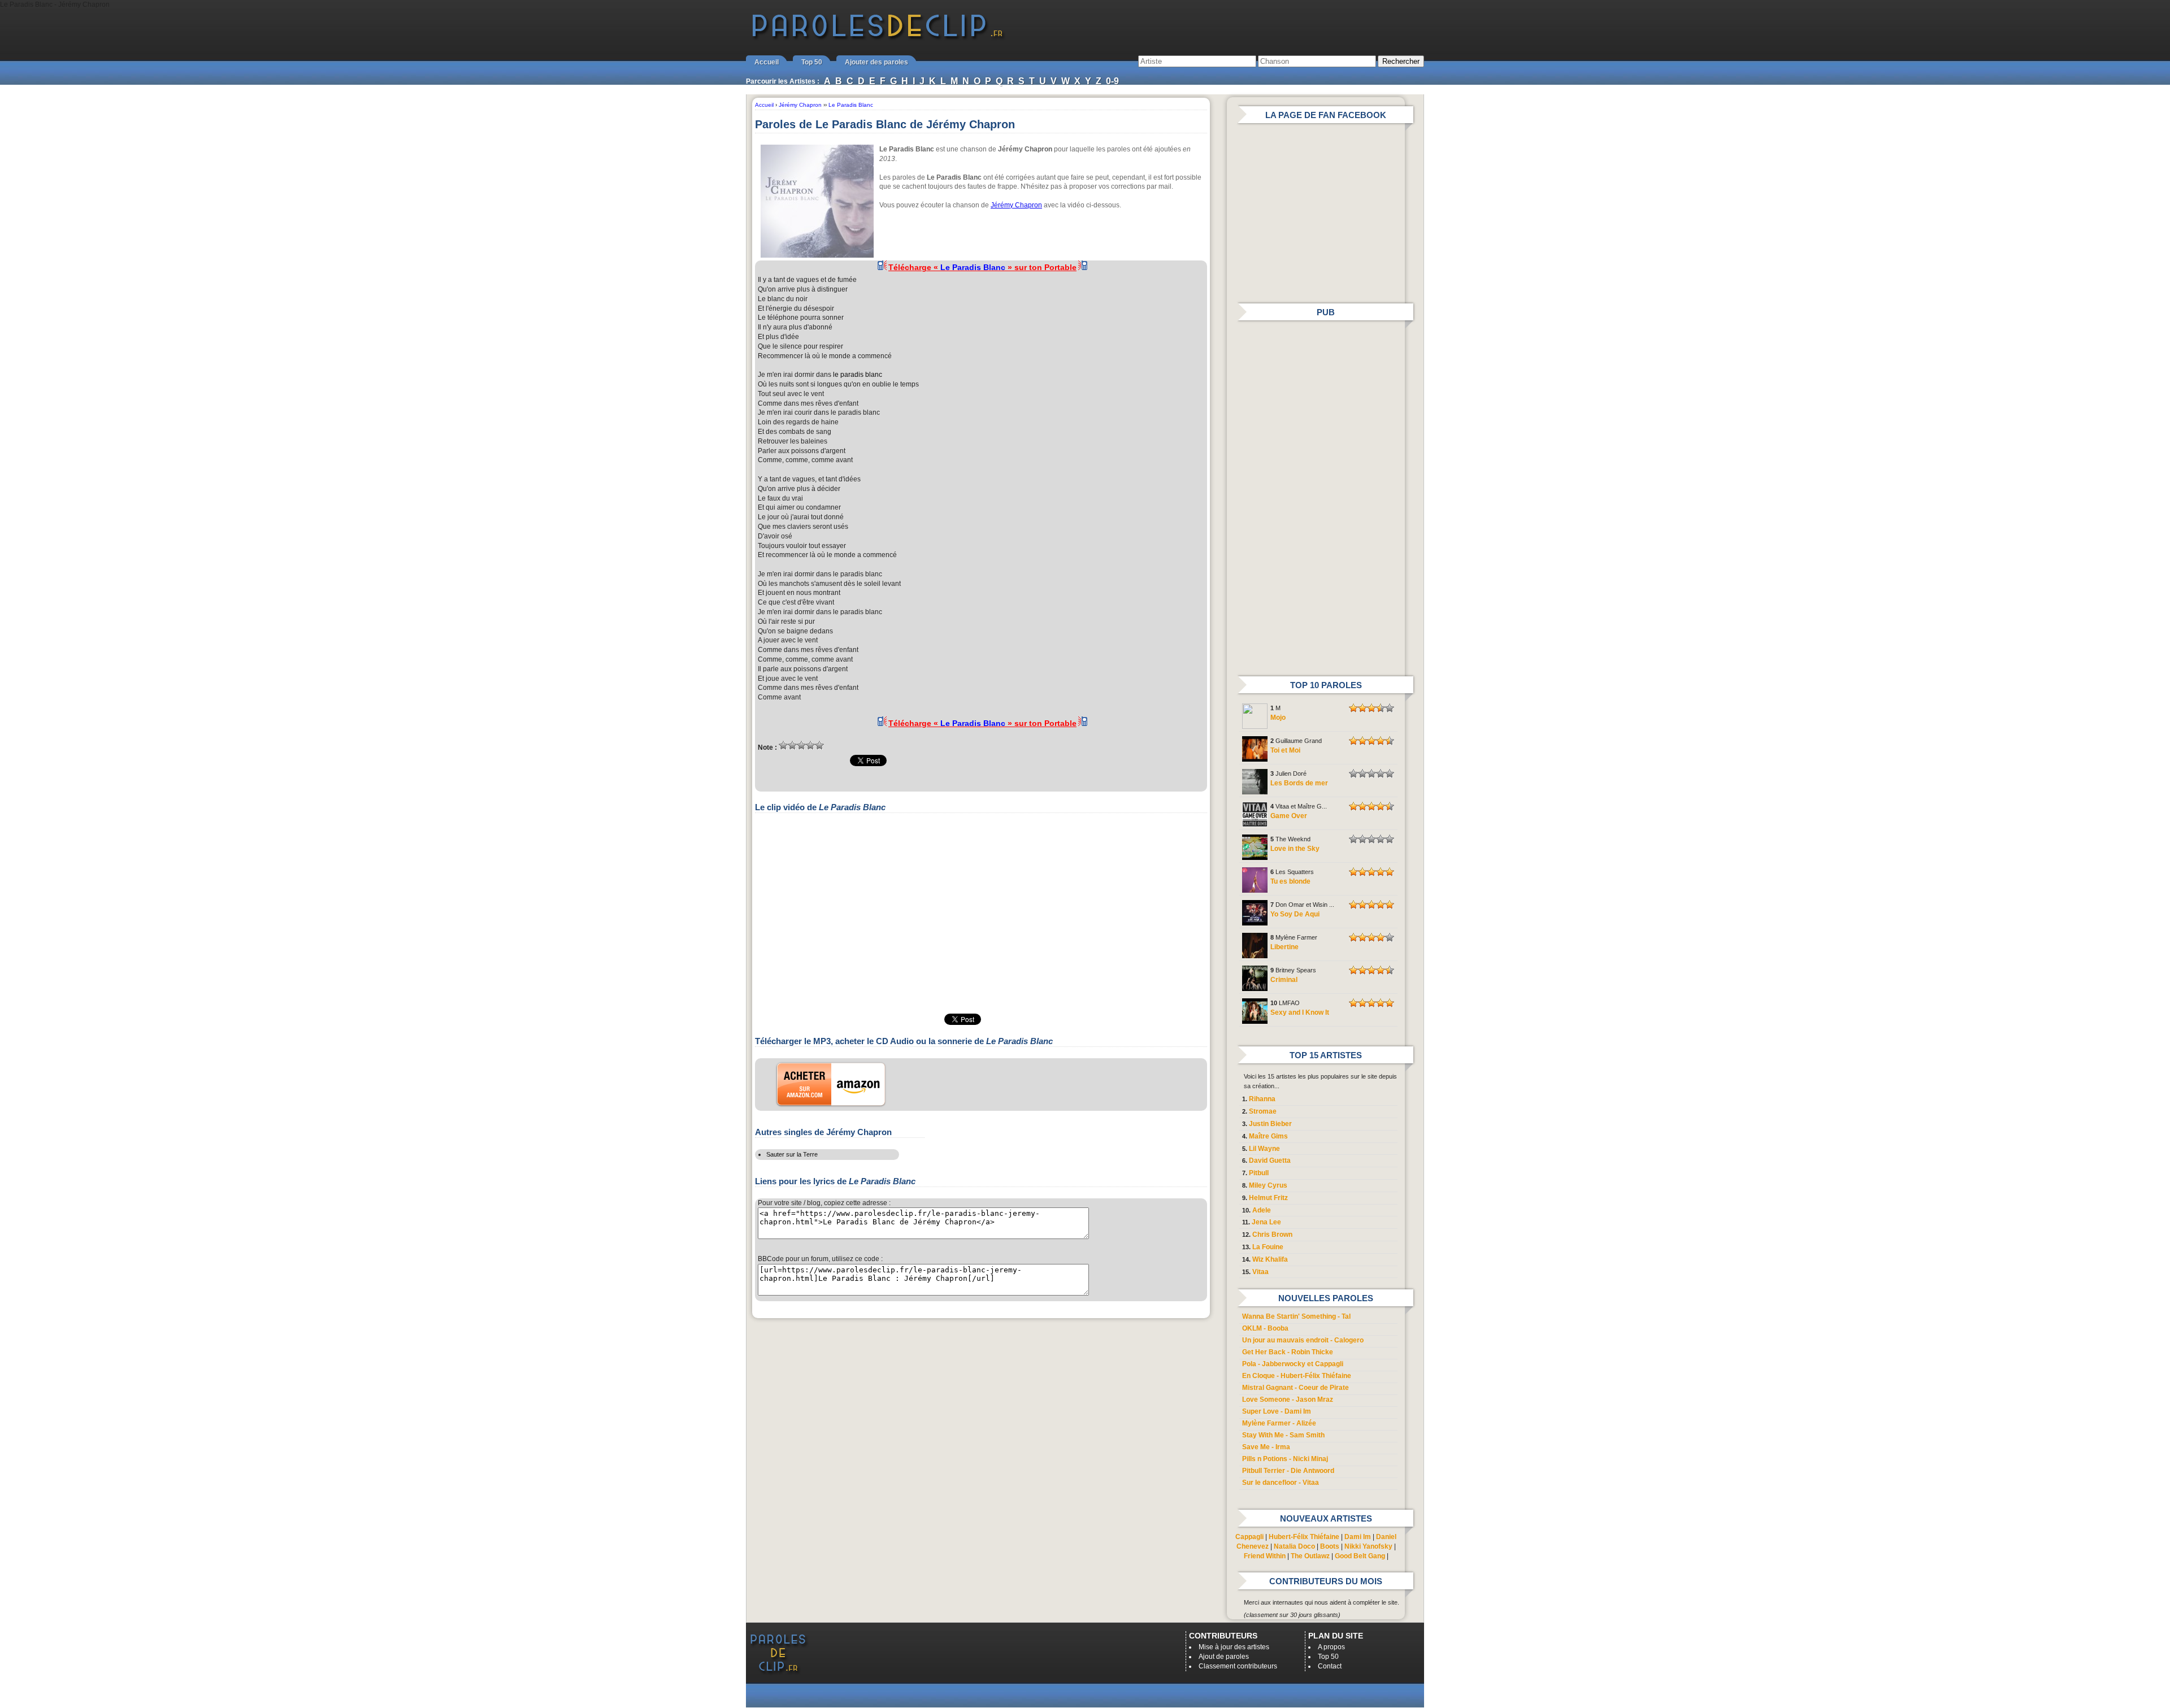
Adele (1262, 1210)
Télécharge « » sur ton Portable (982, 267)
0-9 (1112, 81)
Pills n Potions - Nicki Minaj (1285, 1459)
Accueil (767, 62)
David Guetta (1270, 1161)
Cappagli (1249, 1537)
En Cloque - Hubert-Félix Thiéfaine (1297, 1376)
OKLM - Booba (1265, 1328)
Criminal (1284, 980)
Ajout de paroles (1224, 1657)
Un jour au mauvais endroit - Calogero (1303, 1340)
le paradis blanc (858, 375)
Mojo (1278, 718)
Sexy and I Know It (1300, 1012)
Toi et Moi (1285, 750)
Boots (1330, 1546)
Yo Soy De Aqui (1295, 914)
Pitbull (1259, 1173)
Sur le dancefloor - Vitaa (1281, 1483)
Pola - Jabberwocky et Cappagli (1293, 1364)
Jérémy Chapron (1016, 205)
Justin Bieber (1270, 1124)
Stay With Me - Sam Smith (1283, 1435)
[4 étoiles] (810, 745)
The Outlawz (1310, 1556)
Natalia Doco (1294, 1546)
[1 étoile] (783, 745)
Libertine (1284, 947)
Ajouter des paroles (876, 62)
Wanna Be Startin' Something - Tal (1296, 1316)
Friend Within (1265, 1556)
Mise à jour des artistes (1234, 1647)
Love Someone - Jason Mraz (1288, 1400)
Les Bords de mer (1299, 783)
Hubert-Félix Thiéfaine (1304, 1537)
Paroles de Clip (878, 38)
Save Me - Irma (1266, 1447)
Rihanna (1262, 1099)
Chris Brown (1272, 1235)
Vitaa (1260, 1272)
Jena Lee (1266, 1222)
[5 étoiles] (819, 745)
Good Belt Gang (1360, 1556)
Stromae (1263, 1111)
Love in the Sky (1295, 849)
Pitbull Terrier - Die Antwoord (1288, 1471)
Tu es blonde (1290, 881)
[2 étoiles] (792, 745)
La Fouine (1268, 1247)
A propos (1331, 1647)
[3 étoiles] (801, 745)
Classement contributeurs (1238, 1666)
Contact (1330, 1666)
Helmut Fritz (1268, 1198)
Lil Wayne (1264, 1149)
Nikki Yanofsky (1368, 1546)
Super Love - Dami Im (1277, 1411)
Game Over (1289, 816)
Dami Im (1358, 1537)
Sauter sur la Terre (792, 1154)
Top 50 (812, 62)
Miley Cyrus (1268, 1185)
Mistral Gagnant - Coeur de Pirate (1296, 1388)
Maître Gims (1268, 1136)
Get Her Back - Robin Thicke (1288, 1352)
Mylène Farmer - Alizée (1279, 1423)
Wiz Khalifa (1270, 1259)
